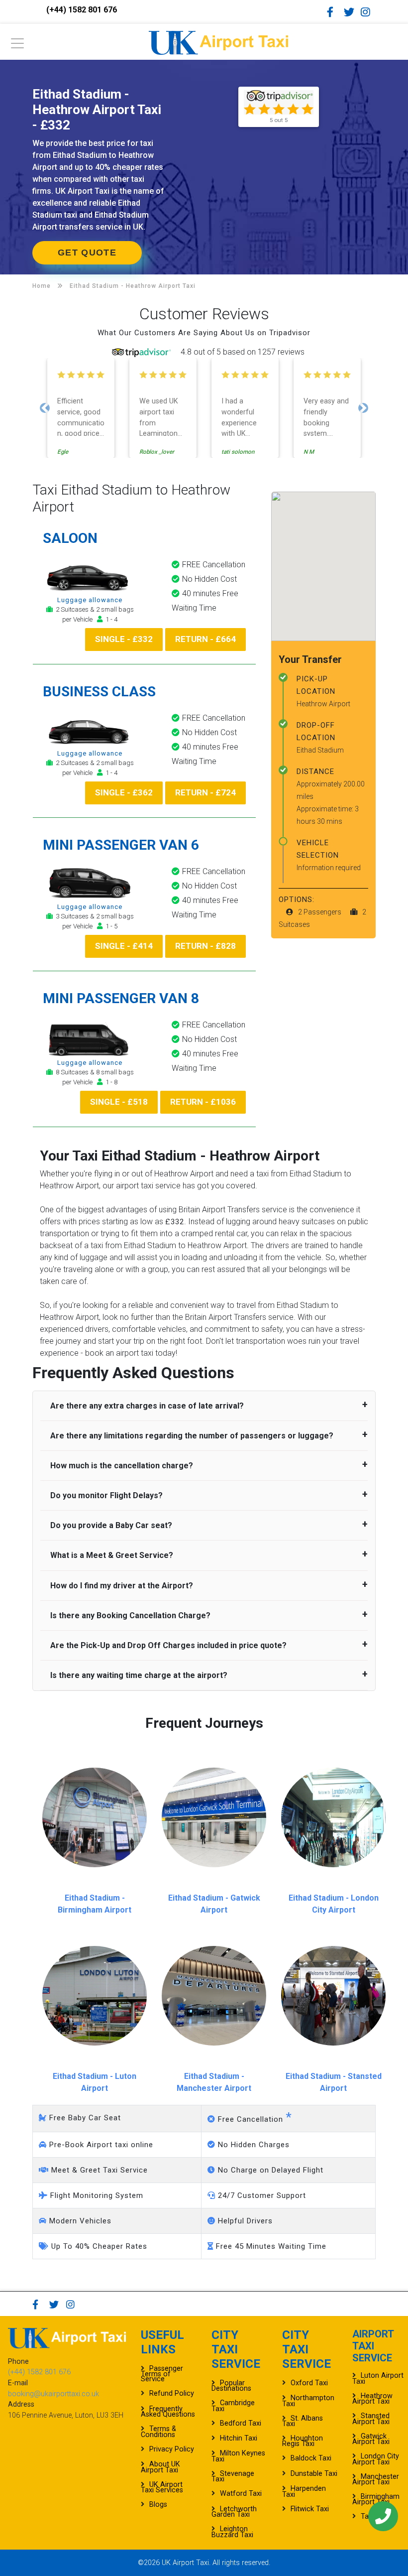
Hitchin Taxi (239, 2438)
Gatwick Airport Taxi (371, 2439)
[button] (45, 408)
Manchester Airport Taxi (376, 2479)
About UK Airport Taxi (160, 2467)
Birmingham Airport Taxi (376, 2499)
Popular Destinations (231, 2386)
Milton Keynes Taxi (238, 2456)
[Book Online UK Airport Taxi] (218, 41)
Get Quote (87, 253)
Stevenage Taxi (233, 2476)
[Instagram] (368, 12)
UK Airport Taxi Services (162, 2487)
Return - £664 (205, 639)
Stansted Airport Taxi (371, 2419)
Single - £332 (124, 639)
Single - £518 (119, 1102)
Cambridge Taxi (233, 2406)
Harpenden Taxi (304, 2491)
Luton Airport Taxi (378, 2378)
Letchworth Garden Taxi (234, 2512)
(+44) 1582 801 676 (82, 10)
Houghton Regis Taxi (303, 2441)
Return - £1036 (203, 1102)
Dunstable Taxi (314, 2474)
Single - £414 (124, 946)
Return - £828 (205, 946)
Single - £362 (124, 792)
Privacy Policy (172, 2449)
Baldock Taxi (311, 2458)
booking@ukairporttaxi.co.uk (53, 2394)
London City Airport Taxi (376, 2459)
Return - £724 (205, 792)
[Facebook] (334, 12)
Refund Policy (172, 2393)
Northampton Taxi (308, 2401)
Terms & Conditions (158, 2432)
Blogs (158, 2505)
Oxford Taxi (309, 2383)
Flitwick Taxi (310, 2509)
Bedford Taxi (241, 2423)
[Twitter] (351, 12)
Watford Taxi (241, 2494)
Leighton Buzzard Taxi (232, 2532)
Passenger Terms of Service (162, 2374)
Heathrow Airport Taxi (372, 2399)
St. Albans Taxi (303, 2421)
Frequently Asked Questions (168, 2412)
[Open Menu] (17, 46)
